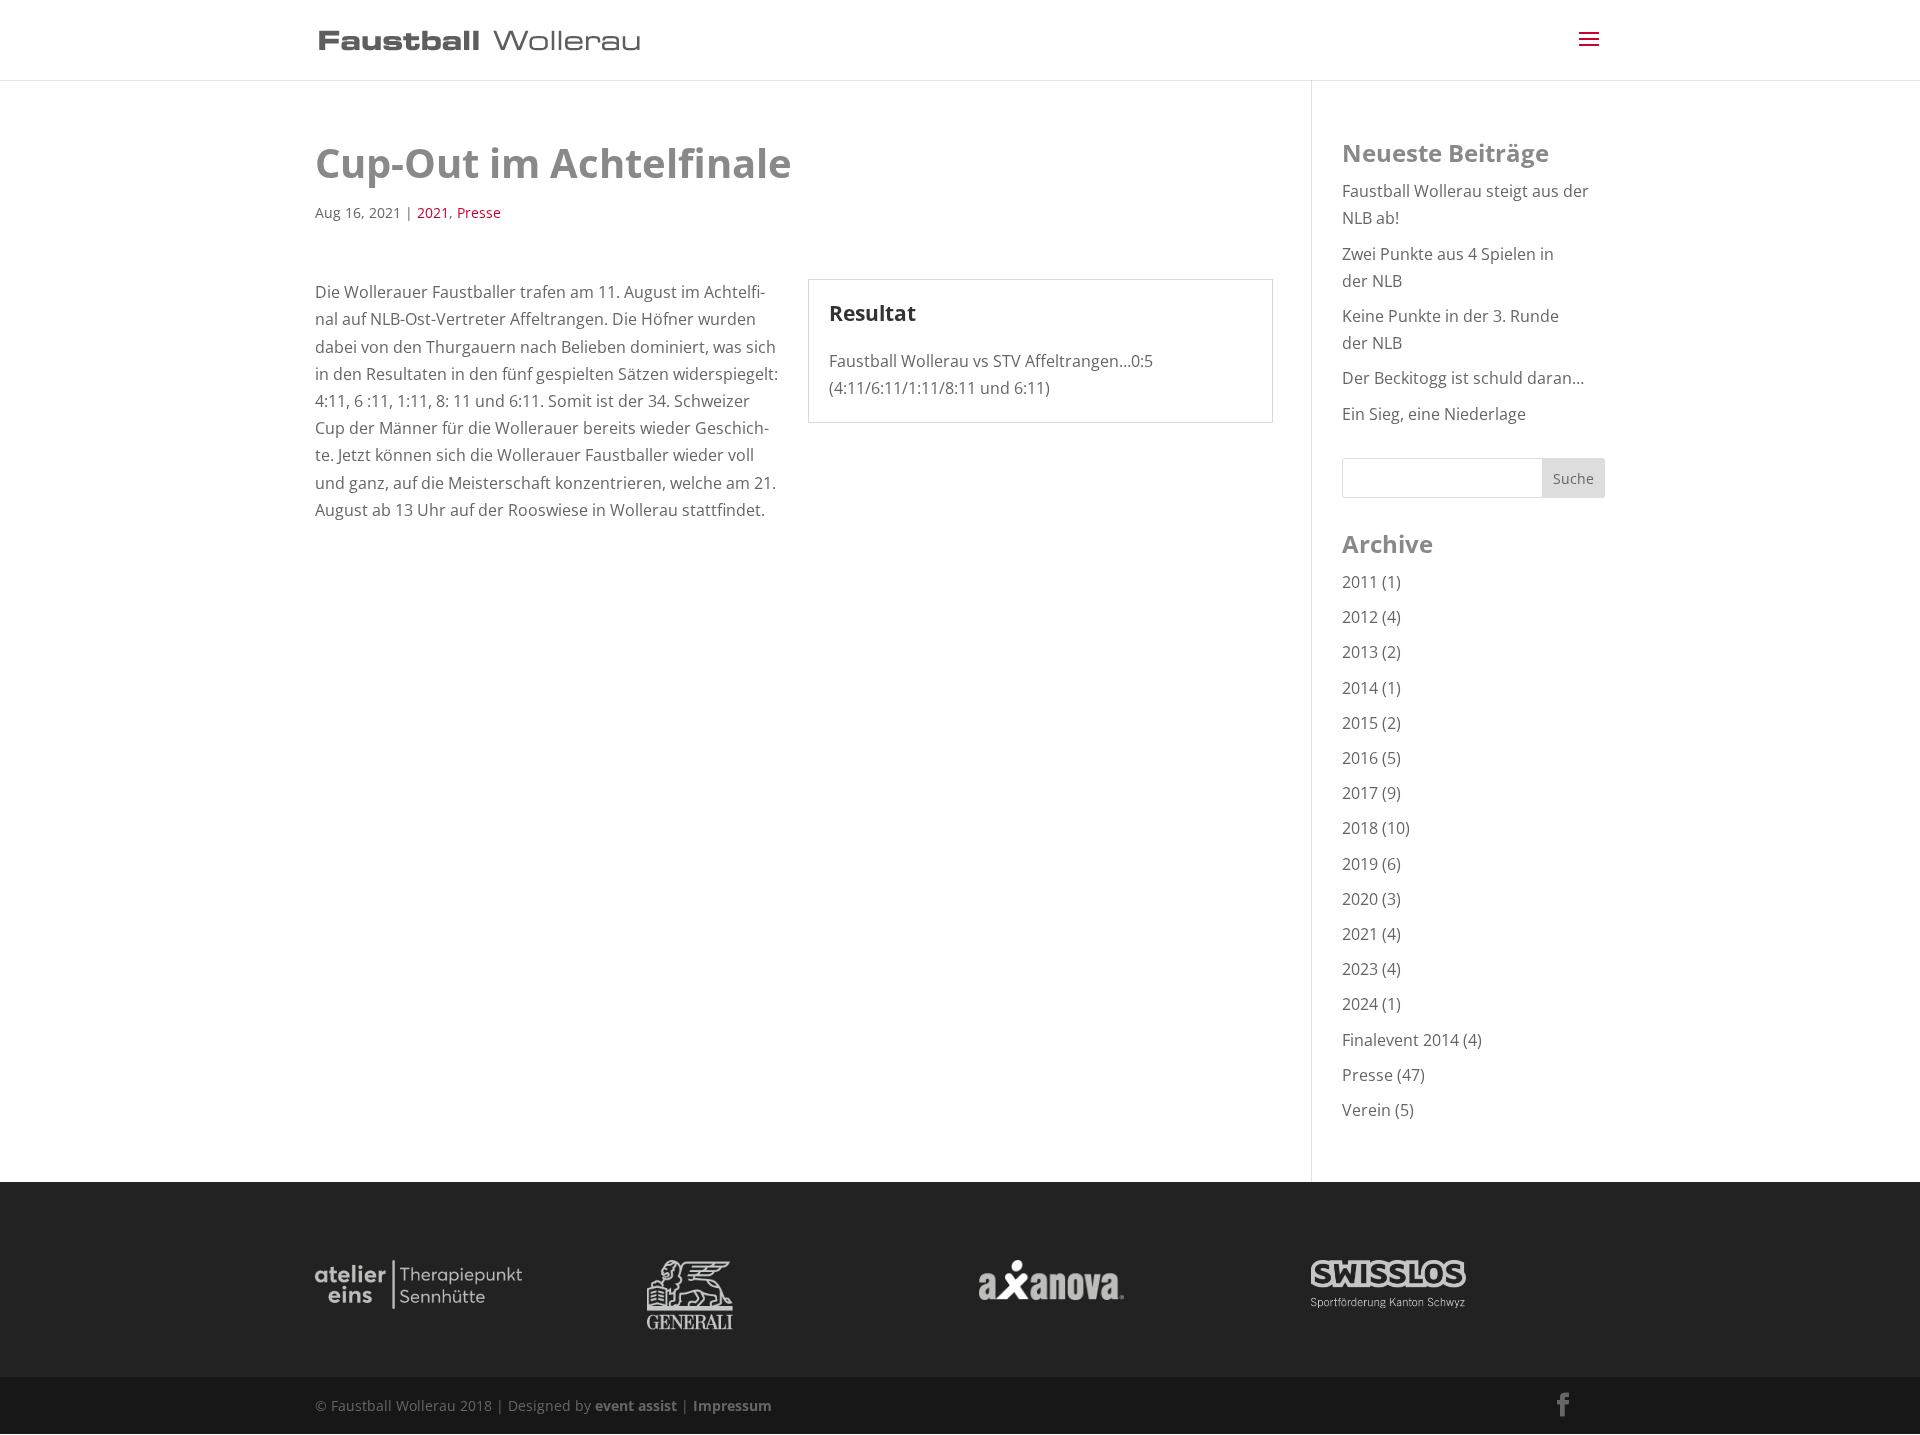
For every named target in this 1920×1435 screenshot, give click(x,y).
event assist (636, 1405)
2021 (433, 212)
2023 (1360, 969)
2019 (1360, 864)
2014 (1360, 688)
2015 (1360, 723)
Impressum (732, 1405)
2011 (1360, 582)
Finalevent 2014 (1400, 1040)
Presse (479, 212)
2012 (1360, 617)
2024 (1360, 1004)
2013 (1360, 652)
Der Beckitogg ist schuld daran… (1463, 378)
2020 (1360, 899)
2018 (1360, 828)
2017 (1360, 793)
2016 (1360, 758)
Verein (1366, 1110)
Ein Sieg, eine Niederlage (1434, 414)
